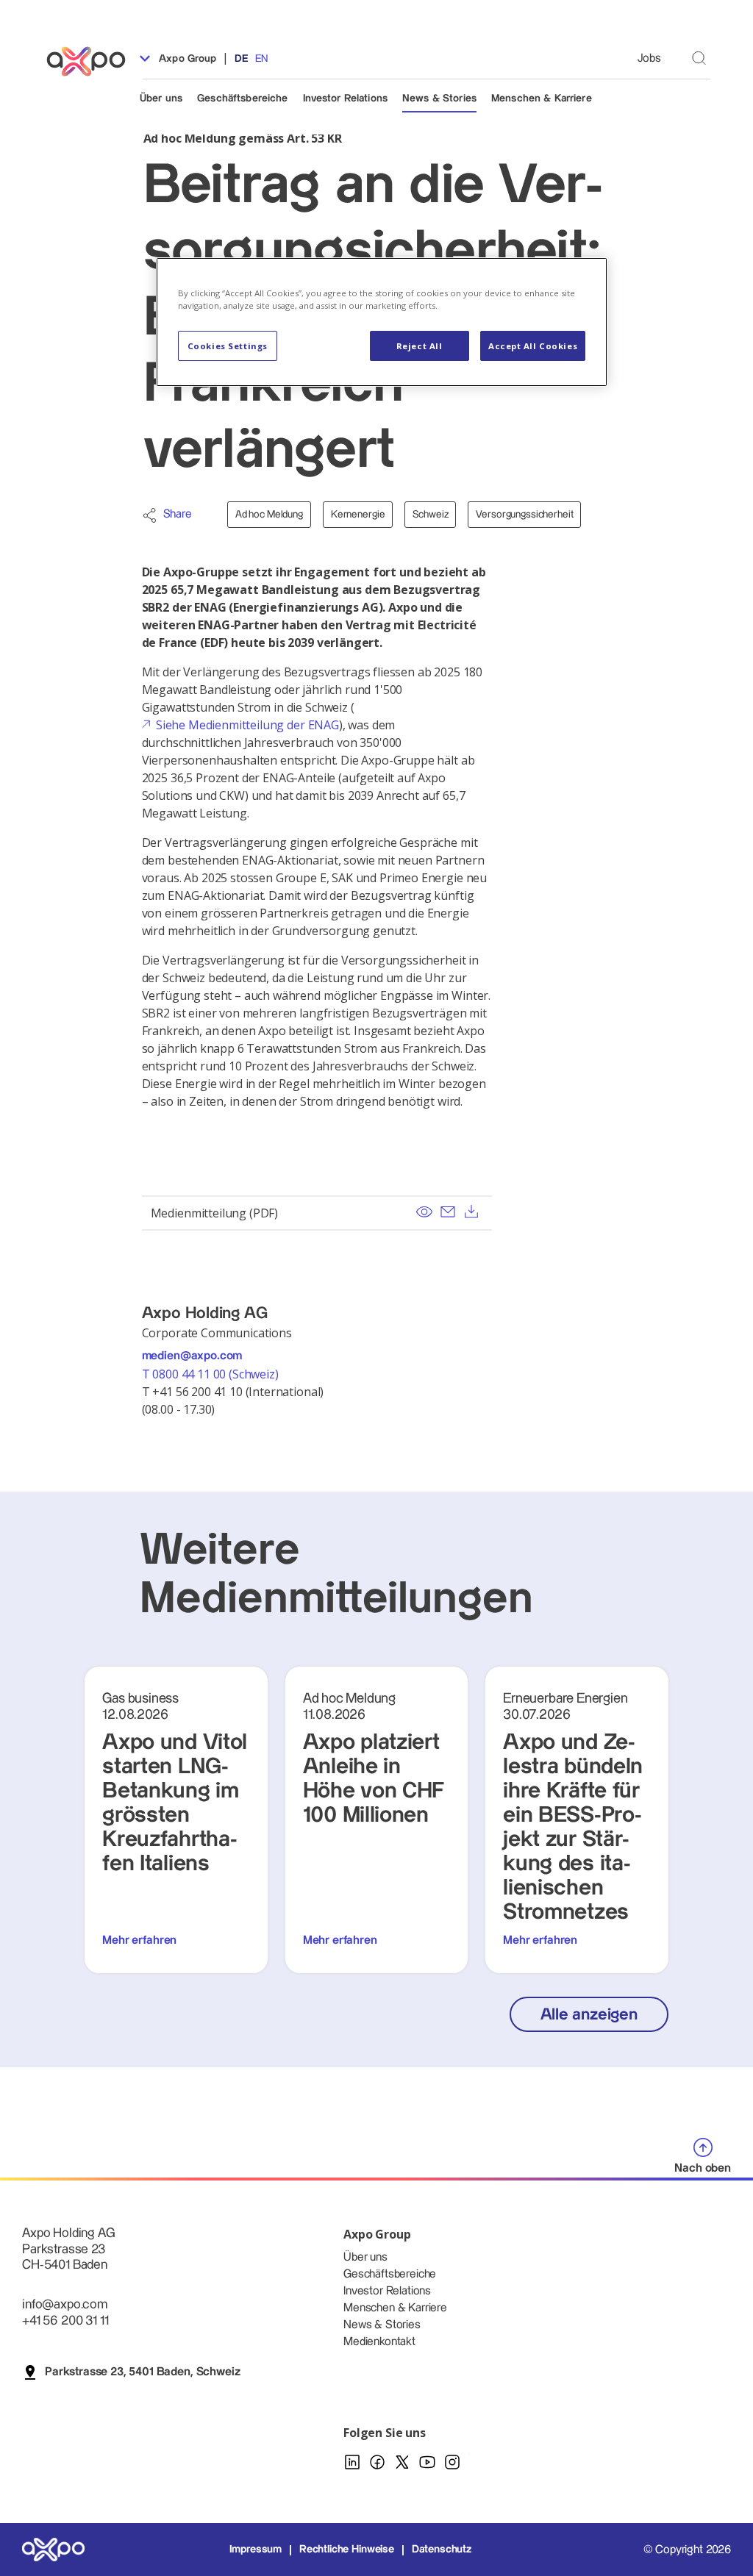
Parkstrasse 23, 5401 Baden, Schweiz (142, 2372)
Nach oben (703, 2168)
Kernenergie (358, 515)
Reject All (420, 346)
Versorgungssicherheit (524, 515)
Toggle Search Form (699, 58)
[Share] (150, 515)
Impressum (256, 2550)
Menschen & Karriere (542, 99)
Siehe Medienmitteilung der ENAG (247, 725)
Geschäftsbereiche (242, 99)
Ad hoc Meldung (269, 515)
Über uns (161, 99)
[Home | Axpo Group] (93, 61)
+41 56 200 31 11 (65, 2321)
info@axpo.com (65, 2304)
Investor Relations (346, 99)
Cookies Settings (228, 346)
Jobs (649, 58)
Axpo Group (186, 59)
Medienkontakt (379, 2342)
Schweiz (430, 515)
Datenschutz (442, 2550)
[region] (382, 322)
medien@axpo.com (192, 1356)
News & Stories (439, 99)
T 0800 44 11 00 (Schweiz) (212, 1374)
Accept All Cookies (533, 346)
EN (261, 59)
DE (242, 59)
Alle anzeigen (589, 2015)
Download (471, 1212)
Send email (448, 1212)
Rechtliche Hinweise (347, 2550)
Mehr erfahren (139, 1940)
